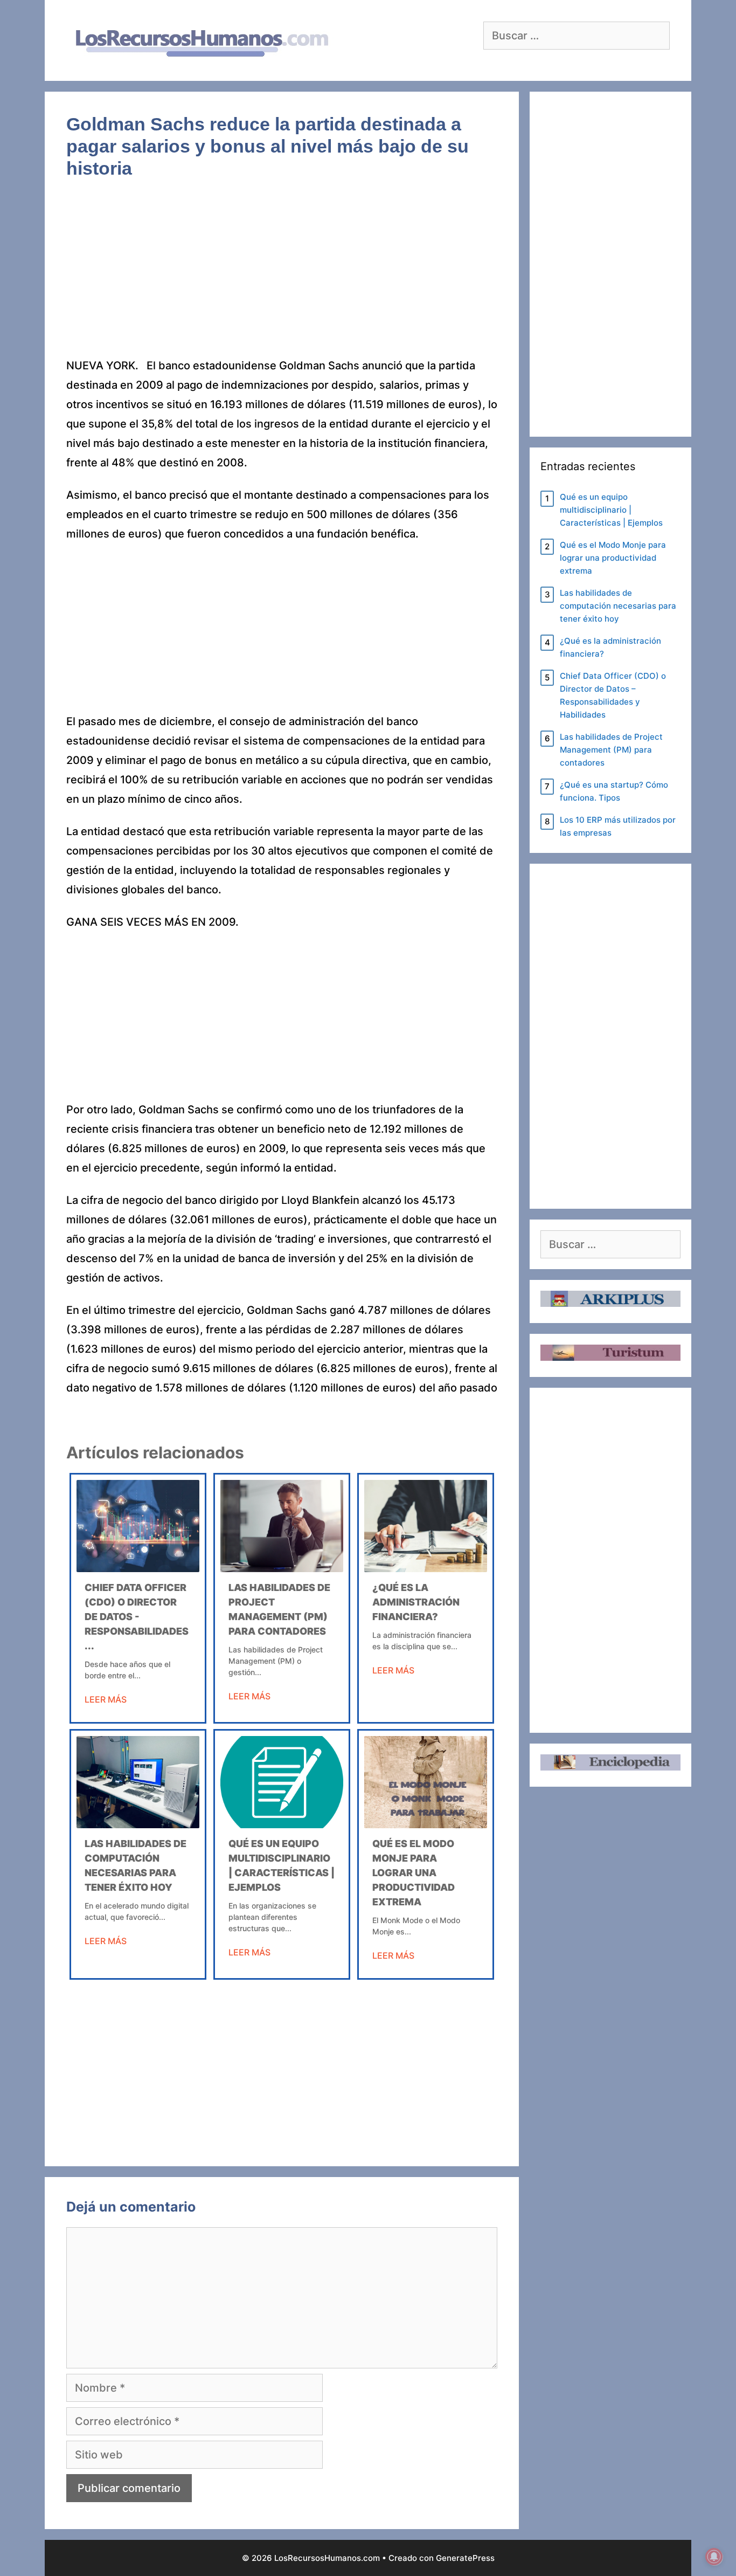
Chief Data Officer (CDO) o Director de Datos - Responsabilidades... (137, 1617)
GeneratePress (465, 2558)
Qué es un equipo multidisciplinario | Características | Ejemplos (611, 510)
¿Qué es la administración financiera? (416, 1602)
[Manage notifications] (714, 2557)
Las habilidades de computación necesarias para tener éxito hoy (618, 606)
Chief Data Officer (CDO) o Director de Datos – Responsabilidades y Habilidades (613, 695)
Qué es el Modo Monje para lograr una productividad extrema (414, 1873)
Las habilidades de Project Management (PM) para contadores (611, 750)
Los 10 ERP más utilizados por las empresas (618, 826)
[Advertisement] (282, 276)
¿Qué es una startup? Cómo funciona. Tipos (614, 791)
